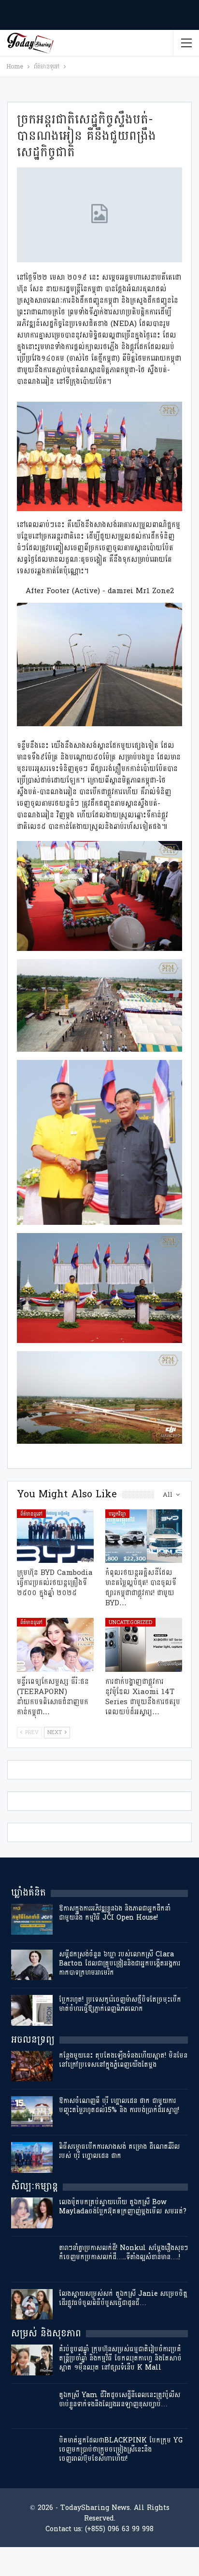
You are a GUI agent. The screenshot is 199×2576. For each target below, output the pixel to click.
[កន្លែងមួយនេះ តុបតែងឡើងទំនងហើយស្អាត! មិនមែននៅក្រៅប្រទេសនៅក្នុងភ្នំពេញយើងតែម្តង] (32, 2066)
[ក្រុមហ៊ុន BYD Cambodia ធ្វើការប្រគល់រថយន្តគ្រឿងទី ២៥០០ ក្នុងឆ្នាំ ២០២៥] (55, 1536)
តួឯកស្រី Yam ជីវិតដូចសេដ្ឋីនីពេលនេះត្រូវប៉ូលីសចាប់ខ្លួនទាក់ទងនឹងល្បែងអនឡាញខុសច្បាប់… (120, 2400)
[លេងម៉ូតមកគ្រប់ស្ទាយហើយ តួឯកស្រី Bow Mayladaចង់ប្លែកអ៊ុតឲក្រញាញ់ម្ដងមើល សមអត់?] (32, 2213)
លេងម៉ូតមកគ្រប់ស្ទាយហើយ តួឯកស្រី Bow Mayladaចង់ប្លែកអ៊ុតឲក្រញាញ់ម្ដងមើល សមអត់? (123, 2207)
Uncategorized (130, 1622)
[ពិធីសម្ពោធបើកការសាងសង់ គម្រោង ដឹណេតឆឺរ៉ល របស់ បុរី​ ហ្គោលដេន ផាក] (32, 2157)
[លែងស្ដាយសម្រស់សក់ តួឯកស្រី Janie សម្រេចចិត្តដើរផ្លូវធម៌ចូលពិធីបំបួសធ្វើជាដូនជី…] (32, 2305)
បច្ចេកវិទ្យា (117, 1514)
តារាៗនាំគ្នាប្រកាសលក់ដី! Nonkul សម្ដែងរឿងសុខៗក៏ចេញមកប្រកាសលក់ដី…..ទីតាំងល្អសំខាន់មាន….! (123, 2252)
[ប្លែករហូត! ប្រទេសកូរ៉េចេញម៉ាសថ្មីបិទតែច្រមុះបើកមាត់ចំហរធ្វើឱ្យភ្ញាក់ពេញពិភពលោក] (32, 2010)
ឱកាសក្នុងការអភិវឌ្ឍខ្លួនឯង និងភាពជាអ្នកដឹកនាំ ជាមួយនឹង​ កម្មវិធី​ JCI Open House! (115, 1913)
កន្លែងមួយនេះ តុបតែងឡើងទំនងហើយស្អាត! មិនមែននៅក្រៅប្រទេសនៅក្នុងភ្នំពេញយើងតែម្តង (123, 2060)
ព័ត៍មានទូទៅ (31, 1514)
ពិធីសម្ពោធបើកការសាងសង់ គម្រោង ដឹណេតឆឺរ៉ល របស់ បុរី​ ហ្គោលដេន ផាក (119, 2151)
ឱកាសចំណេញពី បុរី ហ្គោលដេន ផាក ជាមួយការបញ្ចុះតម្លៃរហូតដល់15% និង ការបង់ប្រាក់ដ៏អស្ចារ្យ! (119, 2105)
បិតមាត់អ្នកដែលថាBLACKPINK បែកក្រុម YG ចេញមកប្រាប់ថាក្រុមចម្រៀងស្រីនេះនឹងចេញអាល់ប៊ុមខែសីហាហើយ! (121, 2449)
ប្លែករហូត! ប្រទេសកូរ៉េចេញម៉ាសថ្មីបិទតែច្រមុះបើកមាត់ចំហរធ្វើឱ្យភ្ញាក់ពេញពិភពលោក (120, 2004)
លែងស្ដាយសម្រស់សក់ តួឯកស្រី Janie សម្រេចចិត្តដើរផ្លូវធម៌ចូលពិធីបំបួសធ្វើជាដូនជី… (123, 2298)
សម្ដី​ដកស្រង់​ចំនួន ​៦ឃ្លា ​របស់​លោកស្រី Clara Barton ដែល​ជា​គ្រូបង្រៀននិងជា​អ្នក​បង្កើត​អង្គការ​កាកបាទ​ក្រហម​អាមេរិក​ (120, 1963)
